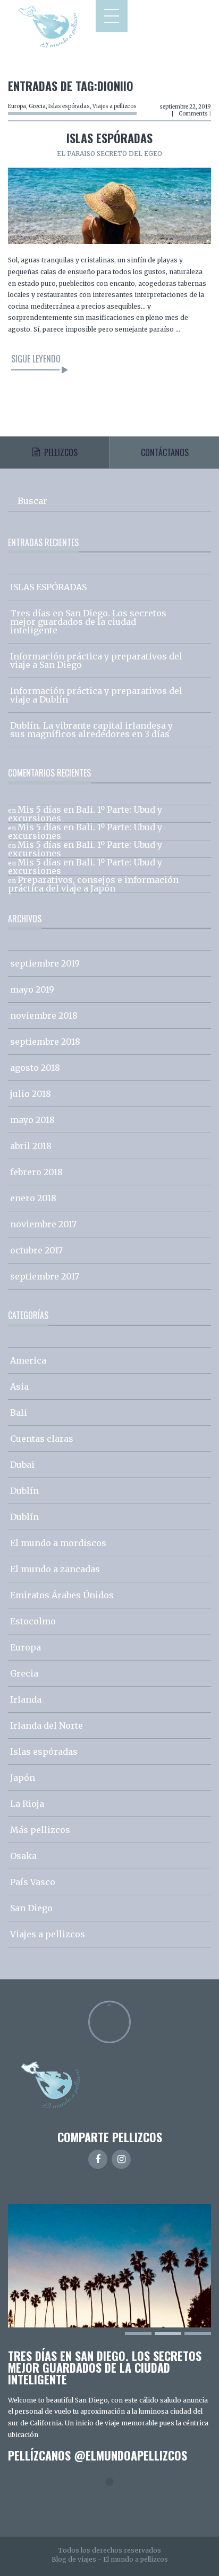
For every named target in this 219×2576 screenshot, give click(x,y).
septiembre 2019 (45, 963)
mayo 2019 (32, 989)
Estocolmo (33, 1621)
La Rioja (27, 1804)
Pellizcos (61, 452)
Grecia (37, 106)
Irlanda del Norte (47, 1725)
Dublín (24, 1491)
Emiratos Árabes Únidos (62, 1595)
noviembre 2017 (43, 1224)
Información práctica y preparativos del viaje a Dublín (96, 695)
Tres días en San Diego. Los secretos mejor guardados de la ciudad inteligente (88, 622)
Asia (19, 1386)
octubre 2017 (36, 1250)
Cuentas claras (42, 1439)
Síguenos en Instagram (116, 2501)
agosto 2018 (35, 1068)
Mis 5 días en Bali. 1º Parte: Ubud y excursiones (85, 814)
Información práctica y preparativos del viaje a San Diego (96, 660)
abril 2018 (31, 1146)
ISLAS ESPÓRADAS (109, 138)
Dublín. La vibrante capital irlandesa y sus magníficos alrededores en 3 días (91, 730)
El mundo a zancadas (55, 1569)
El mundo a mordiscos (58, 1543)
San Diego (31, 1908)
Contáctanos (165, 452)
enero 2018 (33, 1198)
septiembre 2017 (45, 1276)
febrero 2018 (36, 1172)
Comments (195, 114)
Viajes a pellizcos (115, 106)
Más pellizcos (40, 1830)
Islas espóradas (69, 106)
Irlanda (26, 1699)
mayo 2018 (32, 1120)
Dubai (22, 1465)
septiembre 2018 (45, 1042)
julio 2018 (31, 1094)
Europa (17, 106)
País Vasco (33, 1882)
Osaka (23, 1856)
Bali (19, 1413)
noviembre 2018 (44, 1015)
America (28, 1360)
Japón (23, 1778)
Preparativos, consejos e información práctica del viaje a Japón (93, 884)
